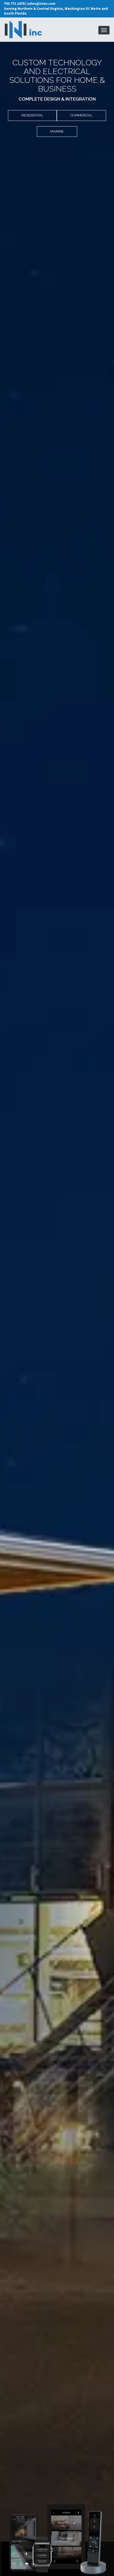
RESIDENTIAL (32, 115)
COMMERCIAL (81, 115)
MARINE (57, 131)
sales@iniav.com (41, 4)
